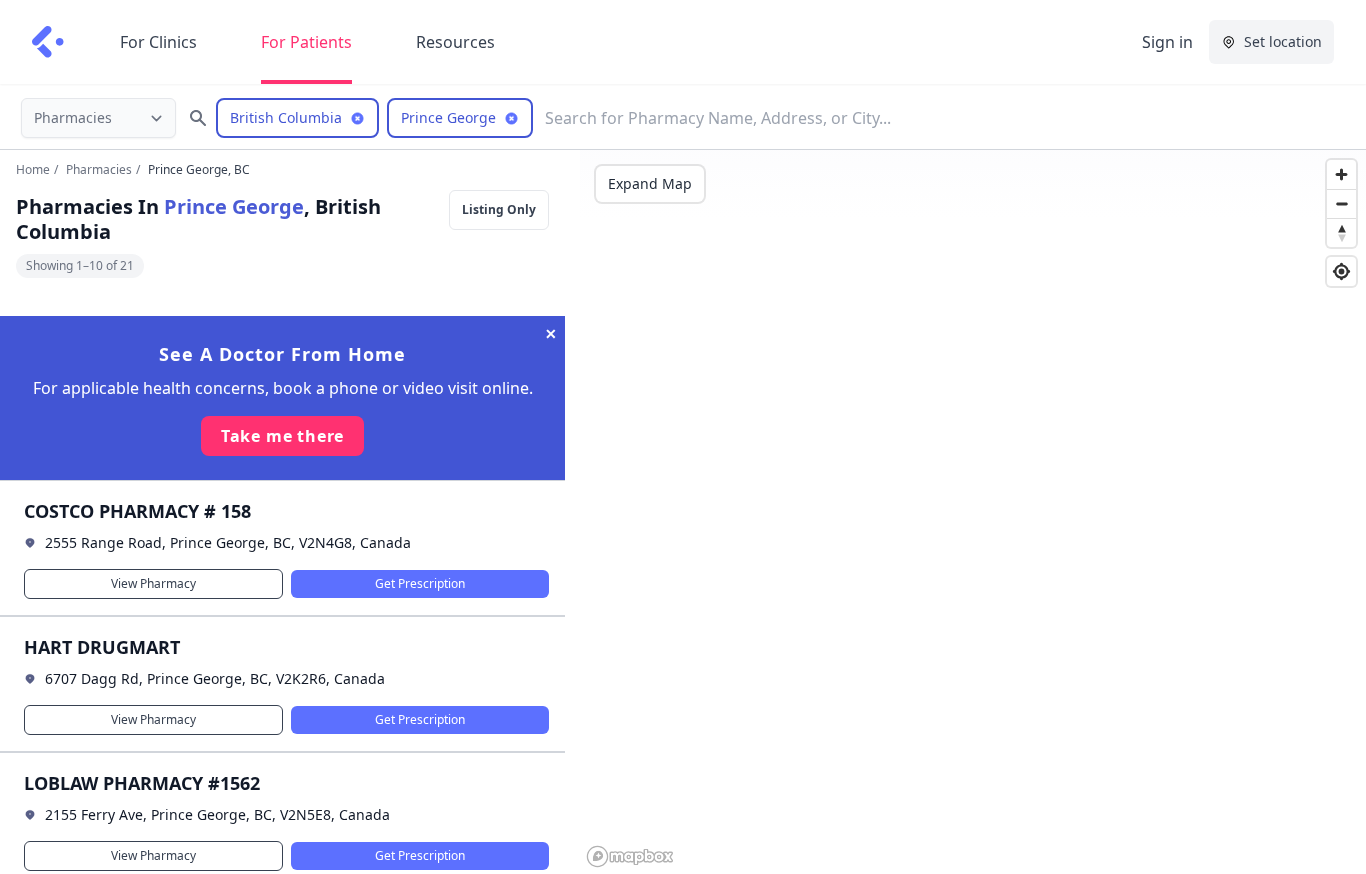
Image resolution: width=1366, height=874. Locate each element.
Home (33, 169)
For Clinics (158, 42)
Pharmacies (99, 169)
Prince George (234, 206)
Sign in (1167, 42)
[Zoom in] (1341, 174)
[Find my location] (1341, 271)
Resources (455, 42)
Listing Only (499, 209)
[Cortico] (48, 42)
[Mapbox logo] (630, 856)
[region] (973, 512)
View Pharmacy (153, 583)
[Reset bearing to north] (1341, 232)
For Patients (306, 42)
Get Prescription (420, 583)
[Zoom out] (1341, 203)
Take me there (282, 436)
